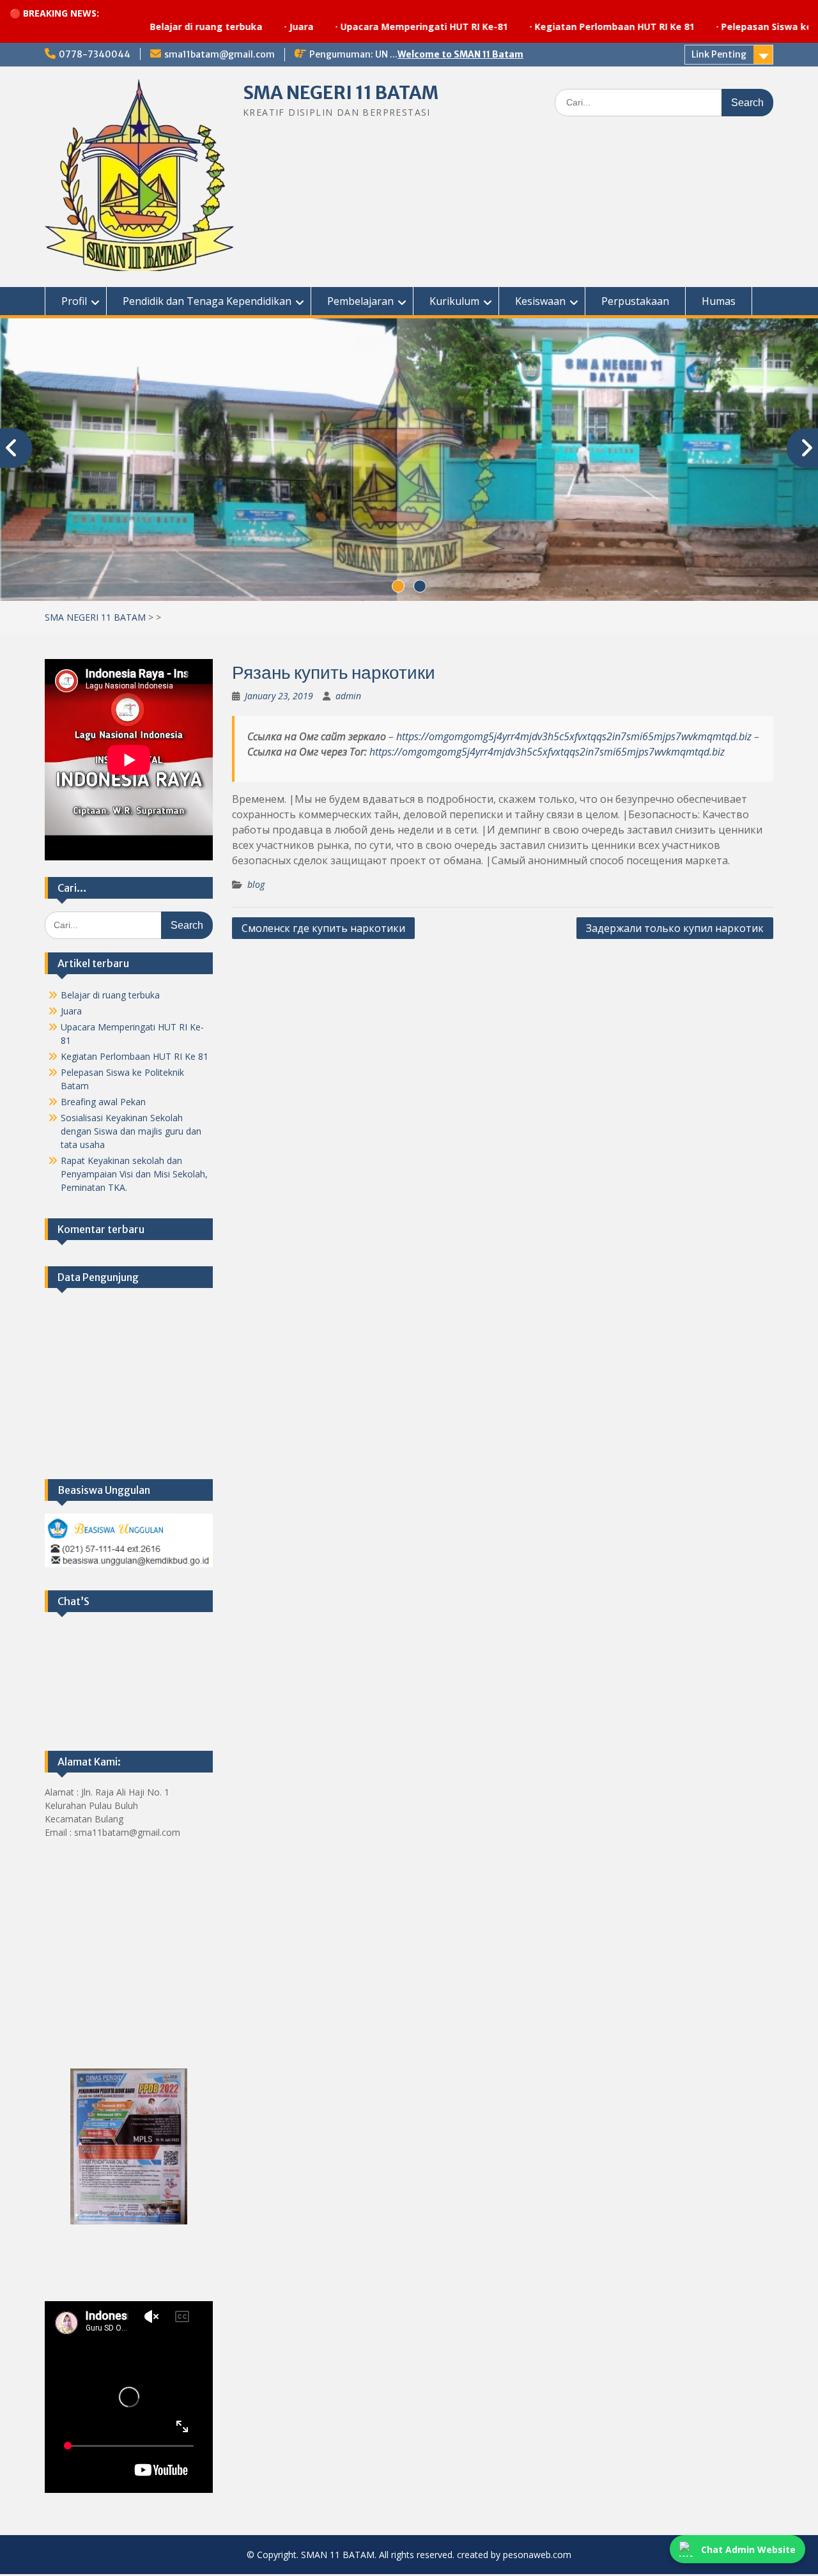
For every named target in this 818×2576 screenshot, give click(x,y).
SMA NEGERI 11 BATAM (341, 93)
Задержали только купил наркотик (675, 928)
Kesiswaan (540, 301)
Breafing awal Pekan (103, 1102)
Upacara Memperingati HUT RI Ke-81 (352, 27)
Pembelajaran (360, 301)
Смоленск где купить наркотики (323, 928)
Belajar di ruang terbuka (134, 27)
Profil (74, 301)
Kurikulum (454, 301)
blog (256, 884)
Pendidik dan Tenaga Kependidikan (207, 301)
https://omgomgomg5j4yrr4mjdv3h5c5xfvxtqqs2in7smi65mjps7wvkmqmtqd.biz (574, 736)
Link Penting (719, 54)
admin (348, 696)
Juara (229, 27)
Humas (719, 301)
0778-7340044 (95, 54)
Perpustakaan (635, 301)
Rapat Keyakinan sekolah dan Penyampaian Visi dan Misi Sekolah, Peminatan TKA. (134, 1174)
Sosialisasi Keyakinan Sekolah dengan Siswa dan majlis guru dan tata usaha (131, 1131)
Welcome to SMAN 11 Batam (460, 54)
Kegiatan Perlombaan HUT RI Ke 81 (543, 27)
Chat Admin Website (748, 2549)
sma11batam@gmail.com (220, 54)
